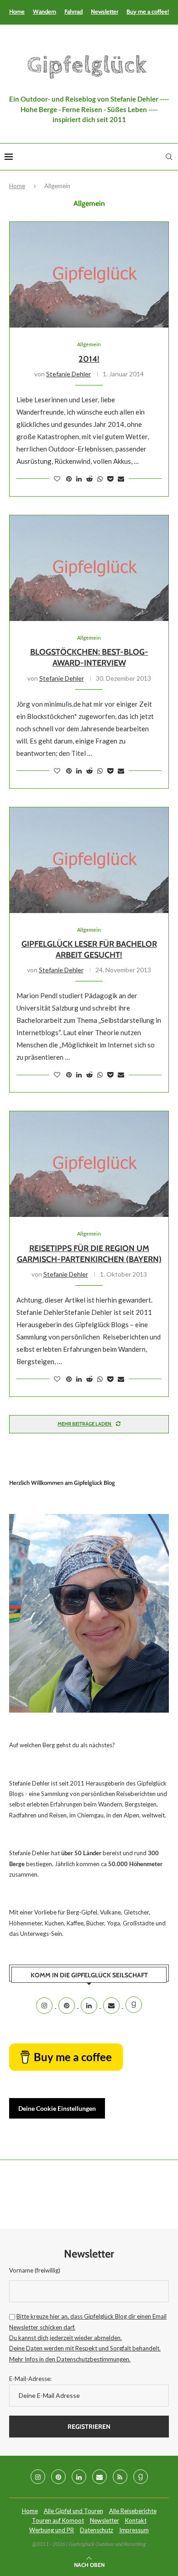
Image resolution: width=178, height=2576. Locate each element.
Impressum (134, 2530)
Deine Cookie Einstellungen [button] (57, 2108)
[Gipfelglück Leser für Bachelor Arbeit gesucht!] (89, 860)
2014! (89, 359)
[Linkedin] (90, 2006)
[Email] (112, 2006)
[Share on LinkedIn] (79, 479)
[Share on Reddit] (89, 479)
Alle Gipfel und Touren (73, 2511)
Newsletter (105, 11)
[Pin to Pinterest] (69, 479)
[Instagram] (45, 2006)
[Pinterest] (67, 2006)
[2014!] (89, 275)
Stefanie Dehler (68, 374)
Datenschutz (97, 2530)
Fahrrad (73, 11)
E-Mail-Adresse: (30, 2379)
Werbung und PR (52, 2530)
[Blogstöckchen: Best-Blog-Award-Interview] (89, 568)
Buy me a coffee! (148, 11)
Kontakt (136, 2520)
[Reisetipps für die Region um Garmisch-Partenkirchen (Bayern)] (89, 1164)
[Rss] (120, 2477)
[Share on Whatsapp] (100, 479)
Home (17, 11)
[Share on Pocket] (110, 479)
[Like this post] (57, 479)
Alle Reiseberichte (133, 2511)
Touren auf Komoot (58, 2520)
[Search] (169, 157)
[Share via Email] (121, 479)
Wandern (44, 11)
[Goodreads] (134, 2006)
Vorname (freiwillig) (35, 2270)
